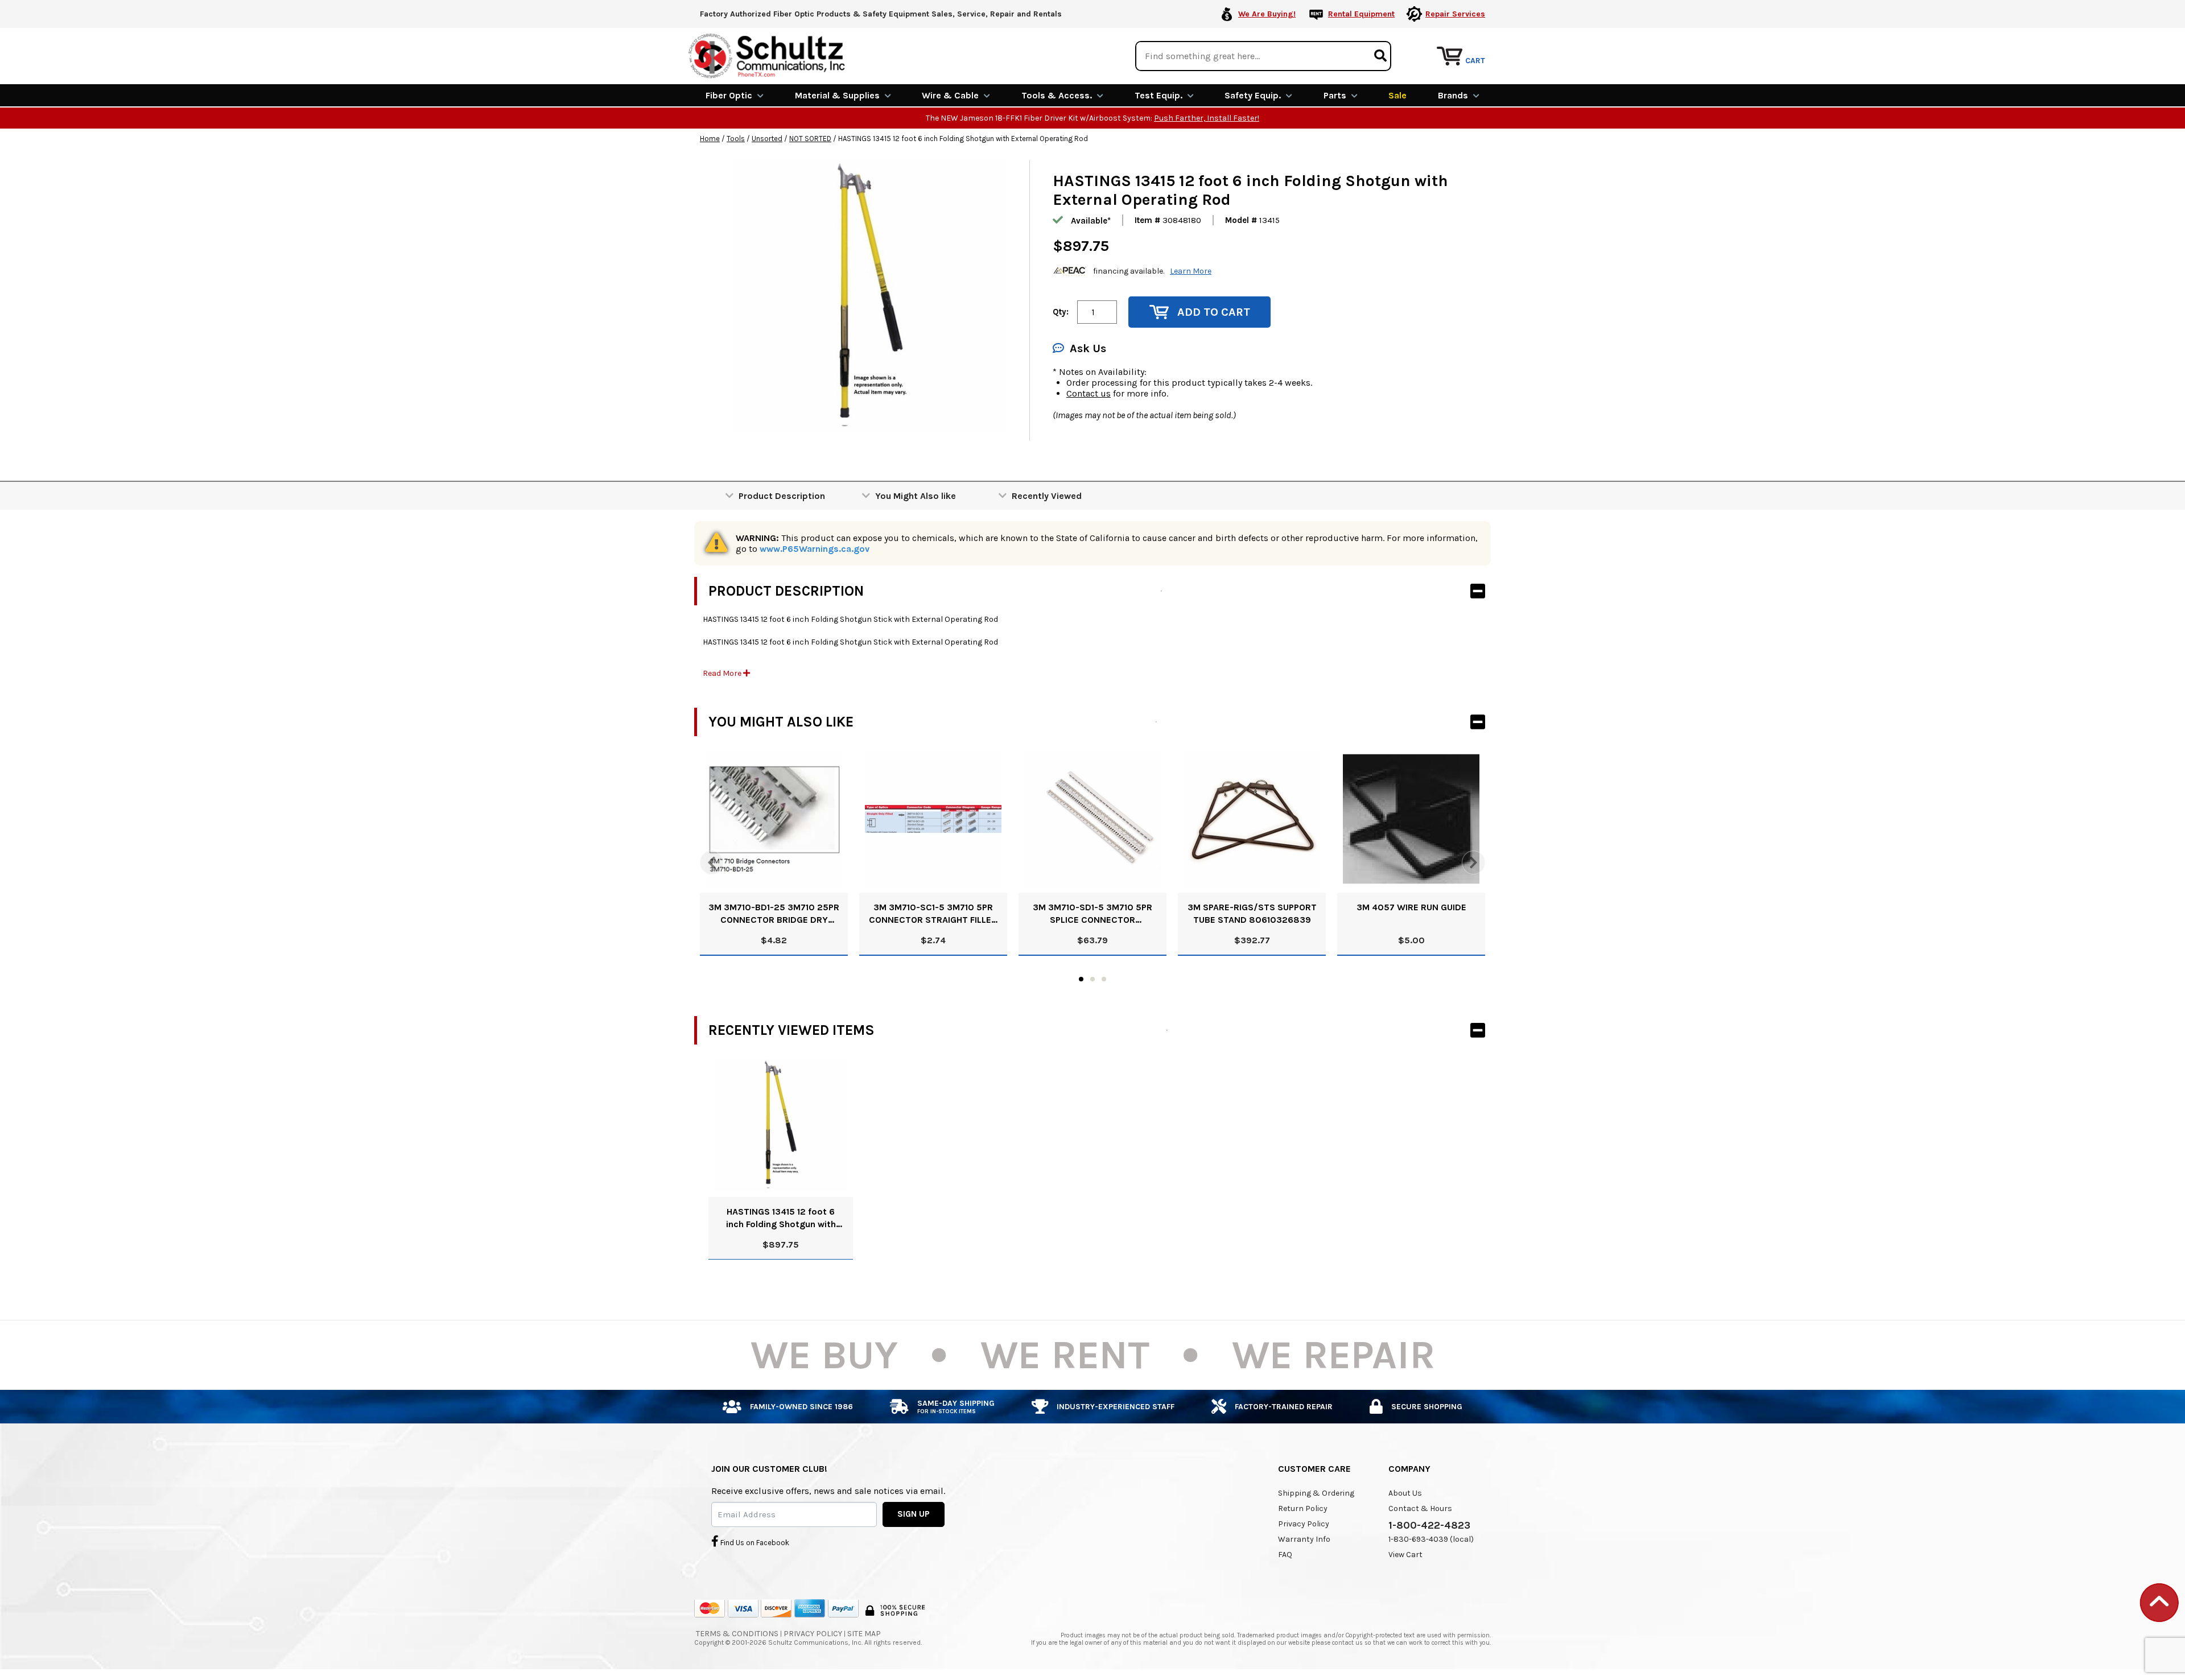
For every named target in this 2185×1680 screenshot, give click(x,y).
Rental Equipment (1361, 14)
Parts (1335, 95)
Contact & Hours (1420, 1508)
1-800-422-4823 (1429, 1525)
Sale (1397, 95)
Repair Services (1455, 14)
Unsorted (767, 139)
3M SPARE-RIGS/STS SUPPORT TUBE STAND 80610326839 (1252, 913)
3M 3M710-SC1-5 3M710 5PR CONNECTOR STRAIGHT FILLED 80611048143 (933, 914)
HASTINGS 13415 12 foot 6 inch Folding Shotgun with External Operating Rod (781, 1218)
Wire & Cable (950, 95)
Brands (1453, 95)
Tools (736, 139)
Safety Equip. (1253, 95)
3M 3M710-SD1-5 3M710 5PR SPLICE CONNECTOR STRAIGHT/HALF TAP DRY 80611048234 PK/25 (1092, 914)
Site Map (864, 1634)
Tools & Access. (1057, 95)
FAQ (1285, 1555)
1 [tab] (1081, 979)
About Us (1405, 1493)
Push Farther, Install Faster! (1207, 118)
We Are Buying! (1267, 14)
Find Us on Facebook (754, 1543)
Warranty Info (1304, 1539)
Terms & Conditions (737, 1634)
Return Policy (1303, 1508)
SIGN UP (914, 1514)
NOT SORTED (810, 139)
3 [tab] (1104, 979)
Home (710, 139)
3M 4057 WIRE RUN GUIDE (1411, 907)
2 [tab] (1092, 979)
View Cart (1405, 1555)
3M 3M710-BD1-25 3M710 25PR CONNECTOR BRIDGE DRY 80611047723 (774, 914)
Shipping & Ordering (1316, 1493)
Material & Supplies (837, 95)
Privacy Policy (1304, 1524)
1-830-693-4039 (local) (1431, 1539)
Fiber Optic (729, 95)
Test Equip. (1159, 95)
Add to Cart (1214, 312)
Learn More (1191, 271)
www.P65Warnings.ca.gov (815, 549)
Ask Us (1088, 348)
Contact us (1089, 393)
